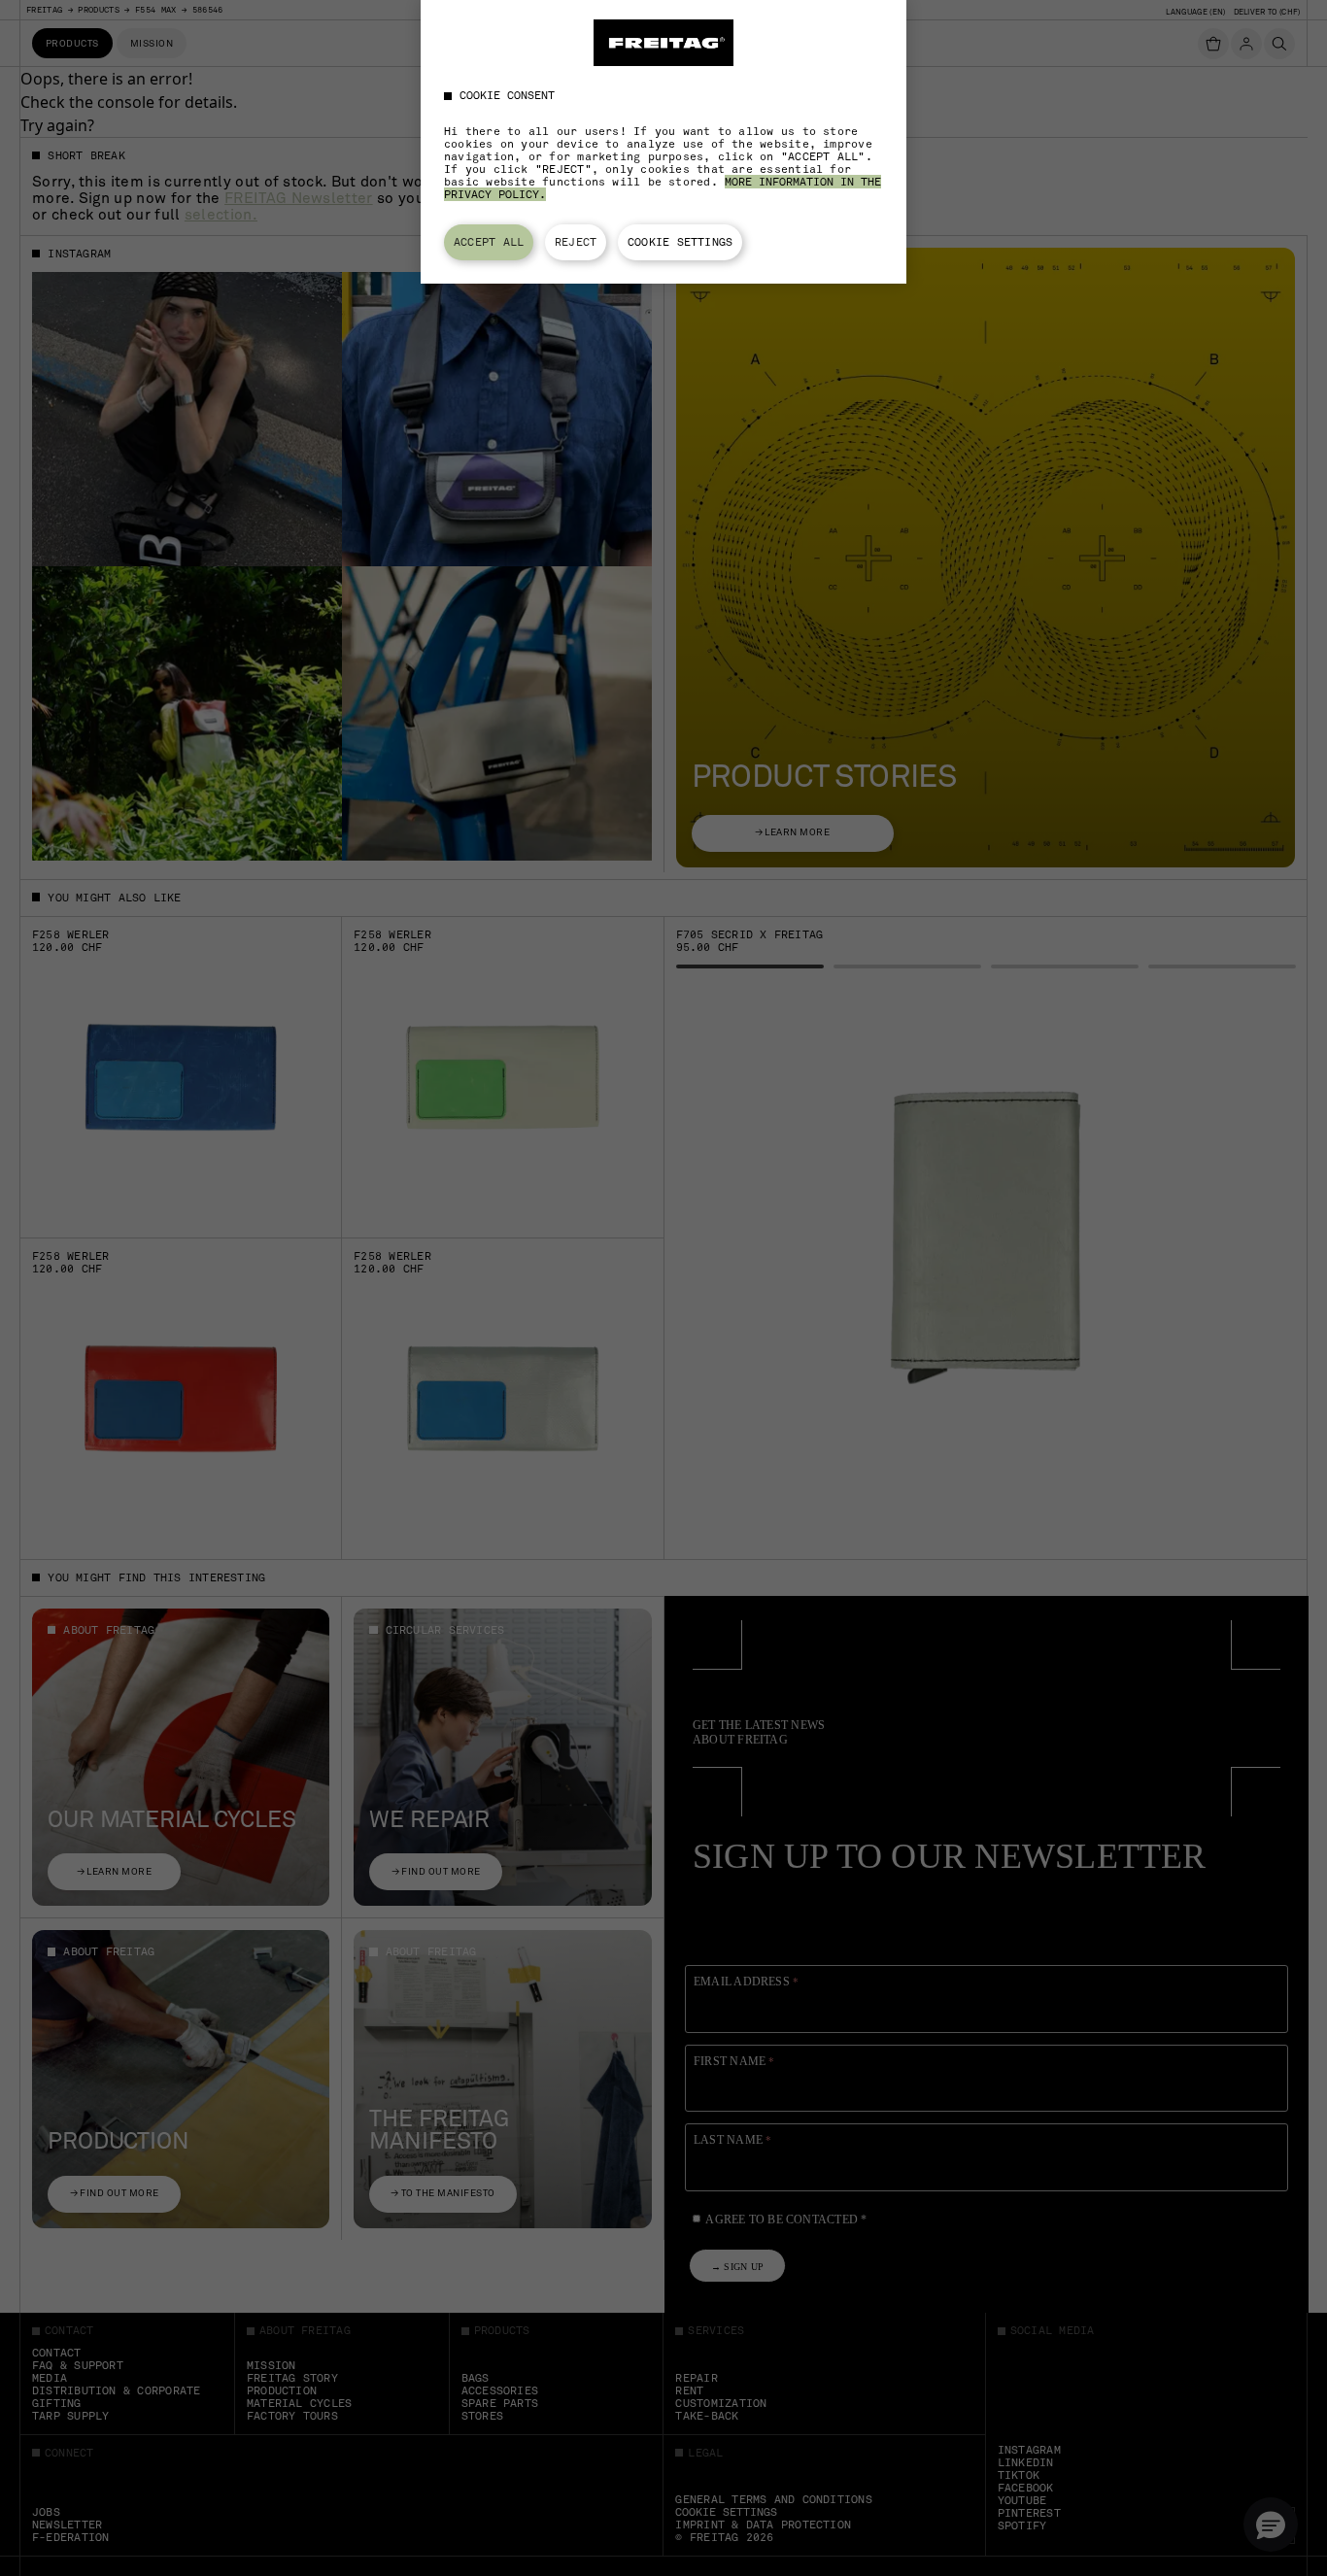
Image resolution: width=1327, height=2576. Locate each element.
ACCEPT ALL (489, 242)
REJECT (576, 242)
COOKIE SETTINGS (680, 242)
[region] (663, 142)
